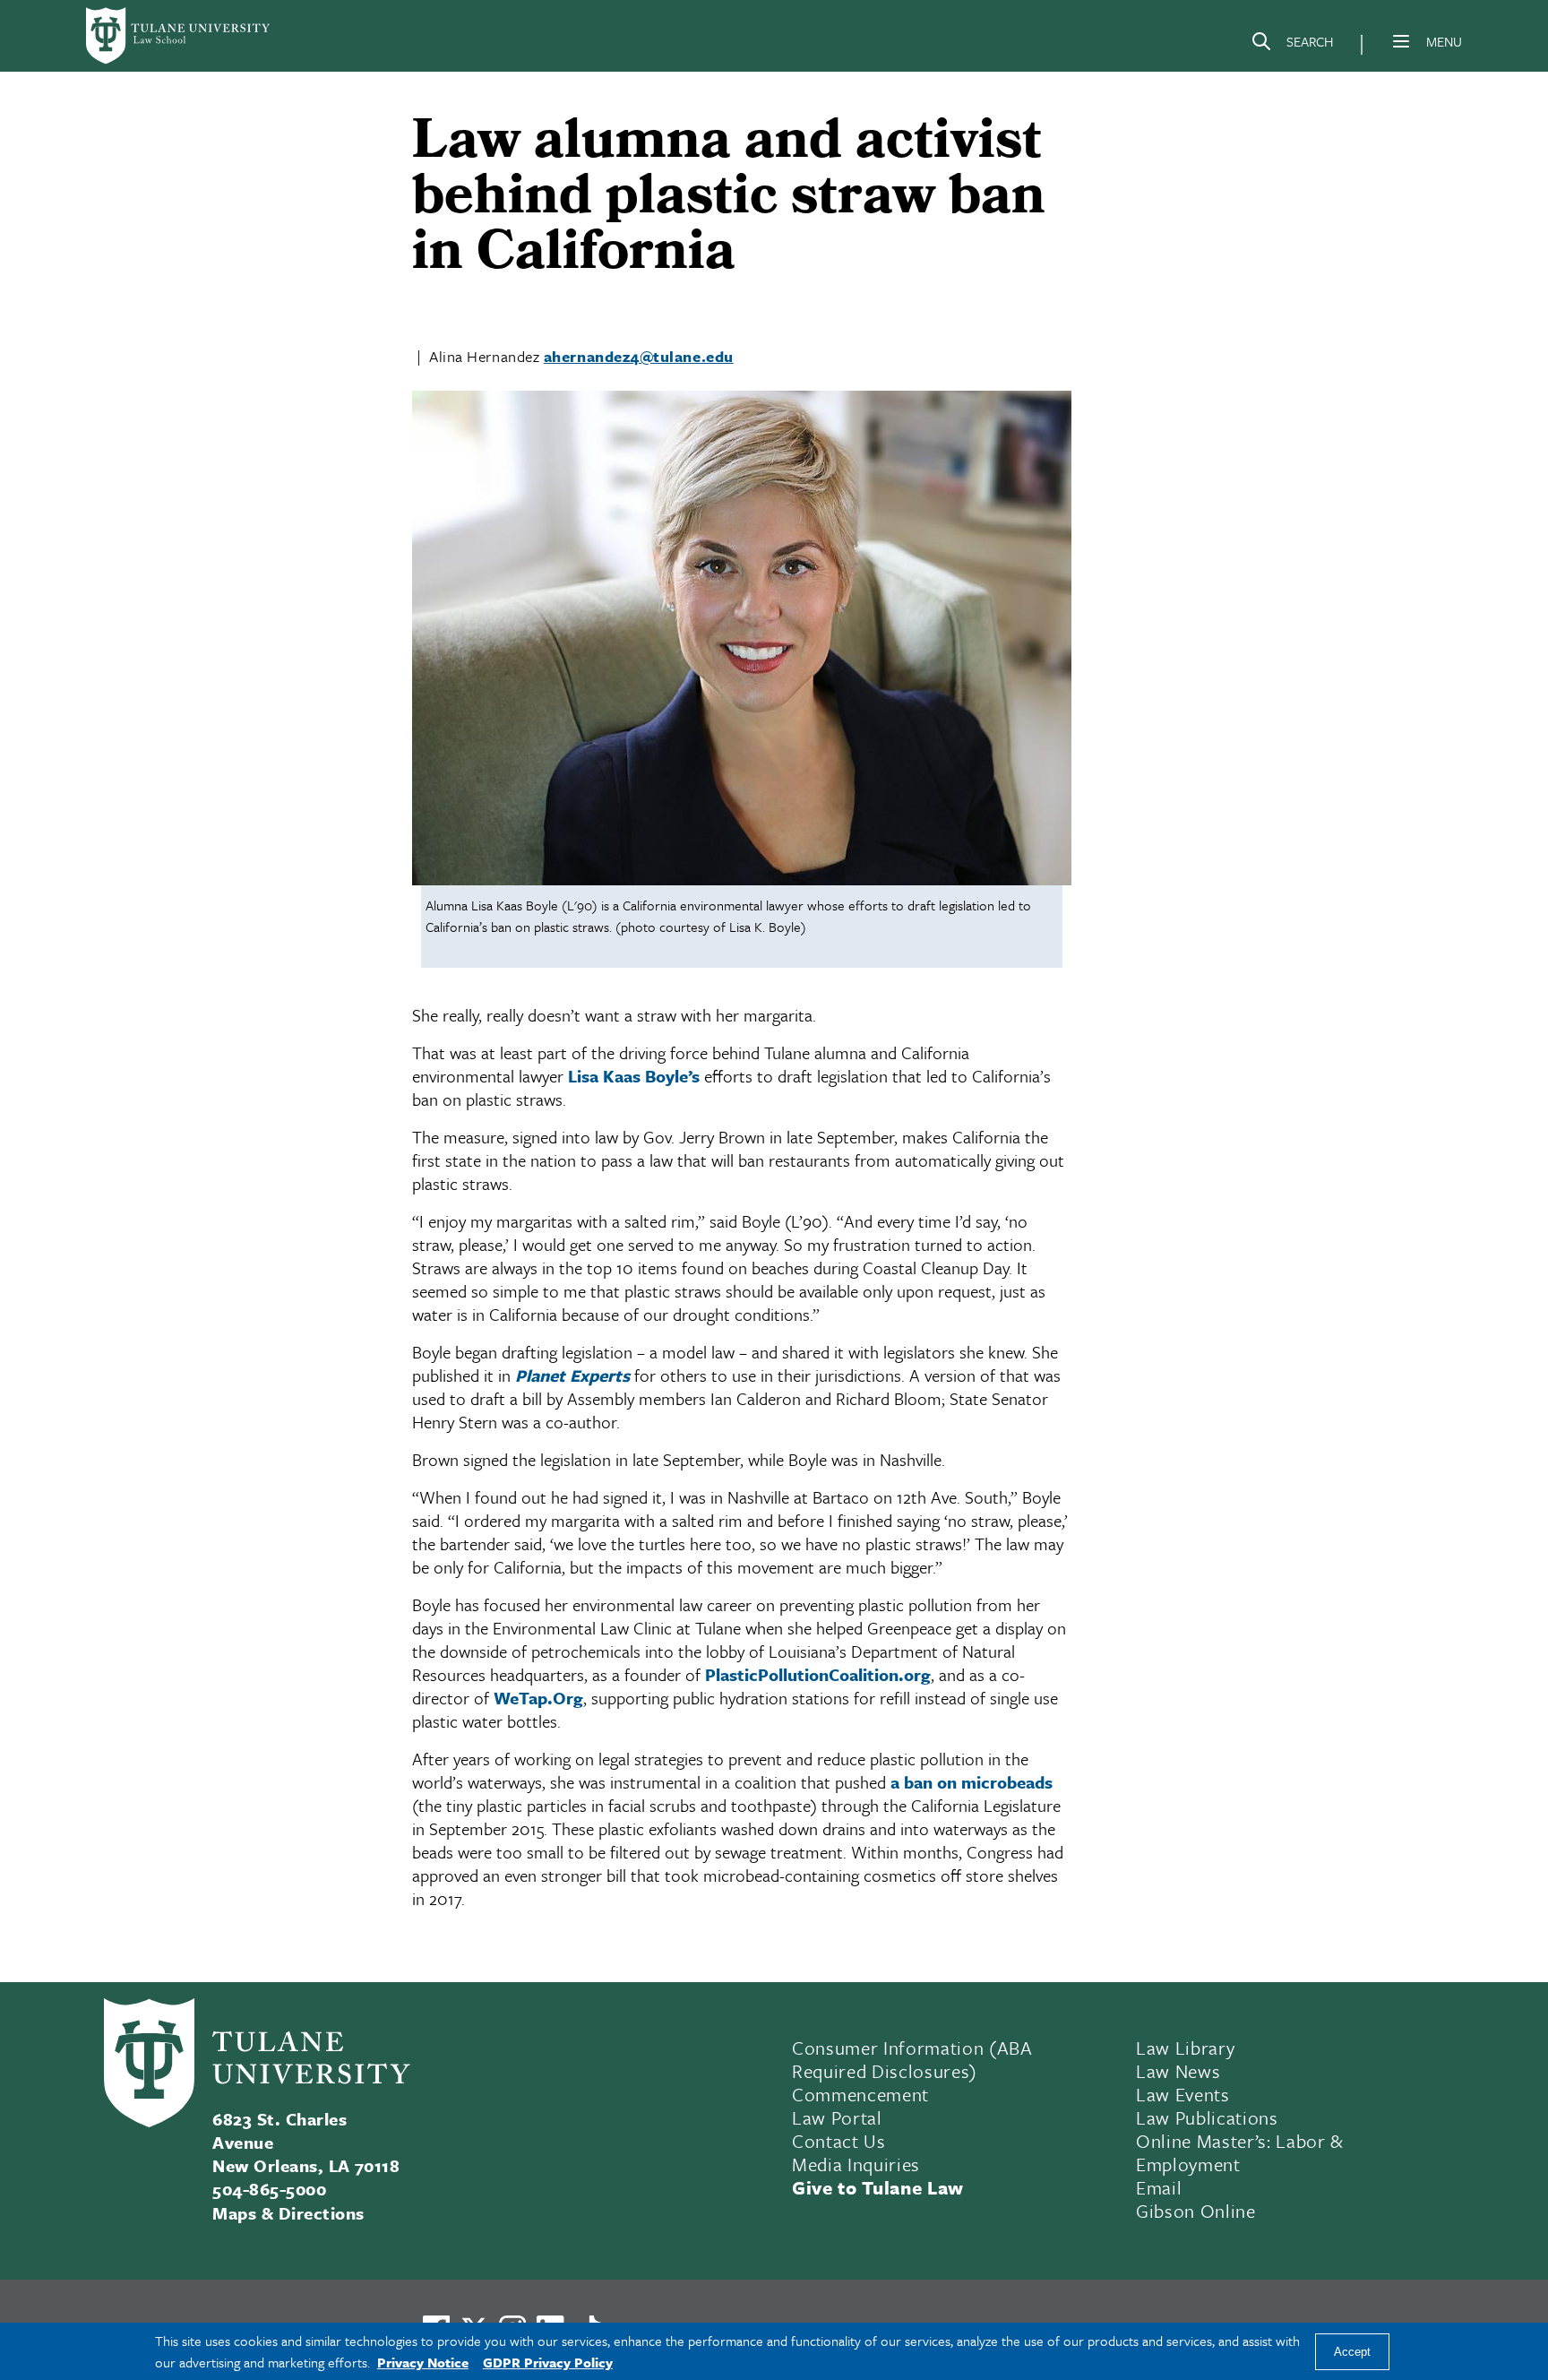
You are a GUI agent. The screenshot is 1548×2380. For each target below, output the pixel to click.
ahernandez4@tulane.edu (639, 356)
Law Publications (1207, 2117)
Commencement (860, 2094)
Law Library (1185, 2048)
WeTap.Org (538, 1698)
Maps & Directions (288, 2213)
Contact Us (839, 2141)
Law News (1178, 2071)
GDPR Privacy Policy (548, 2362)
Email (1159, 2187)
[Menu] (1401, 41)
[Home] (179, 36)
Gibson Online (1196, 2211)
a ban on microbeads (972, 1782)
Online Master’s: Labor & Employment (1240, 2152)
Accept (1352, 2352)
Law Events (1183, 2094)
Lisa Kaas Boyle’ (630, 1076)
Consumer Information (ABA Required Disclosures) (912, 2059)
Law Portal (837, 2117)
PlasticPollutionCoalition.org (818, 1674)
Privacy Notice (423, 2362)
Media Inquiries (856, 2164)
